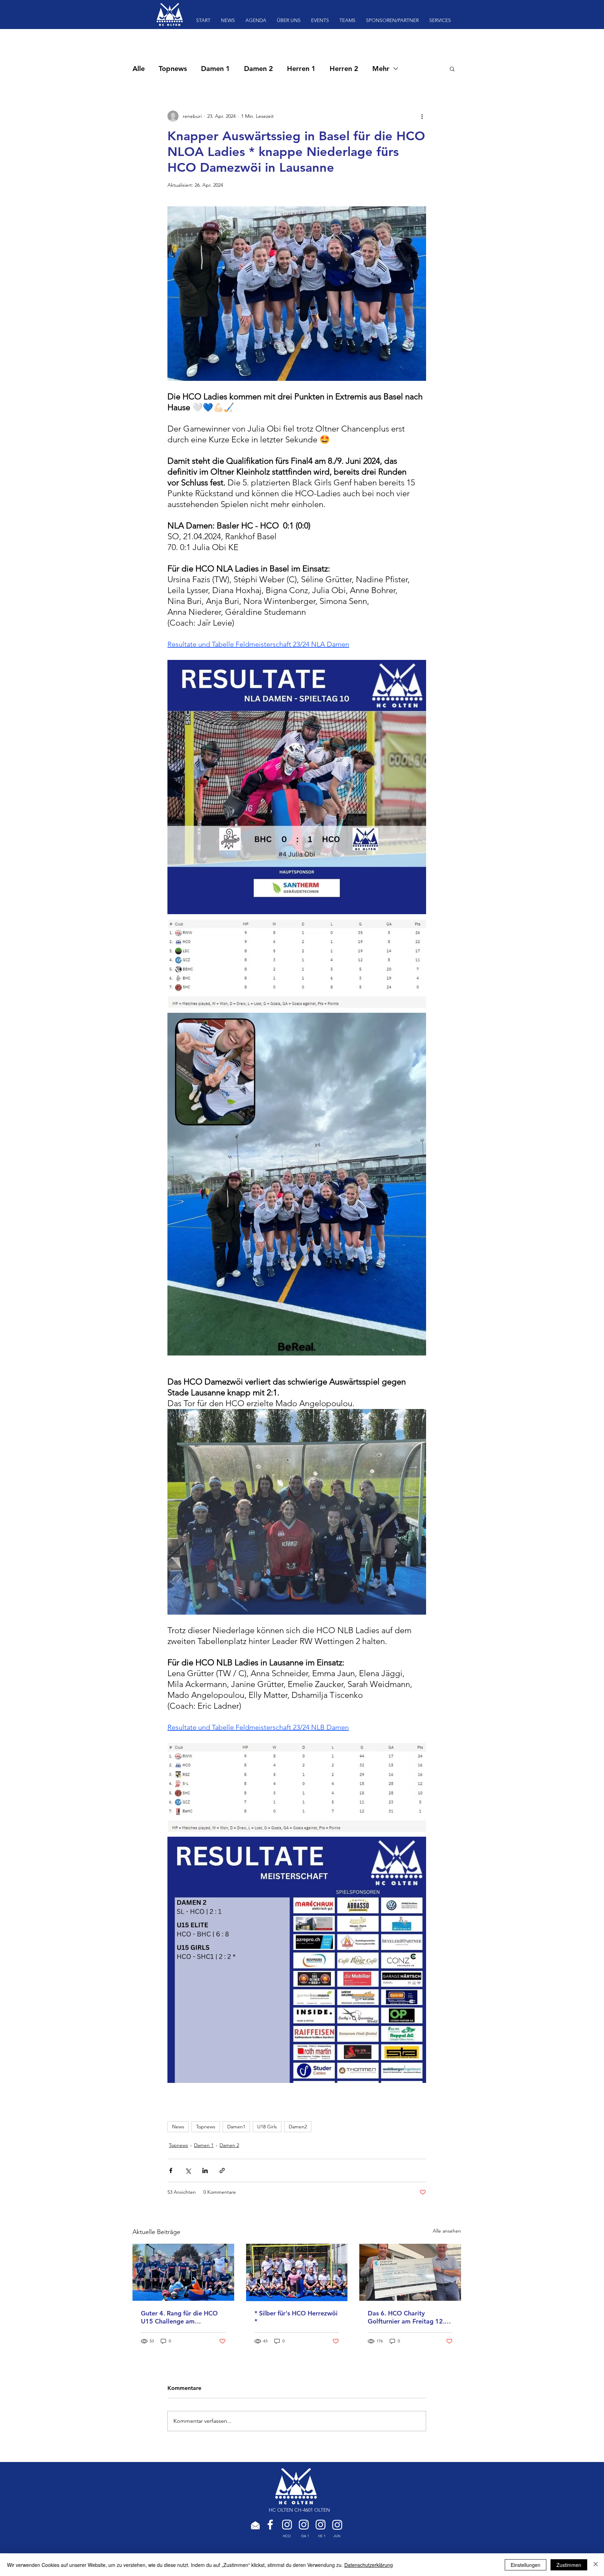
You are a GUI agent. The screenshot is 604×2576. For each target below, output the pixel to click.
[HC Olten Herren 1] (321, 2525)
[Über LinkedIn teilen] (205, 2171)
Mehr (381, 69)
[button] (452, 69)
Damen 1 (215, 69)
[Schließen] (596, 2565)
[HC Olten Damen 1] (304, 2525)
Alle (139, 69)
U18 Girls (267, 2127)
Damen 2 (258, 69)
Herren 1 (301, 69)
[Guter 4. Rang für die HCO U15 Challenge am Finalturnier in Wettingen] (183, 2272)
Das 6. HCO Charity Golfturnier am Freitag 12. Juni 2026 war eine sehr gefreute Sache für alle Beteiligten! (406, 2317)
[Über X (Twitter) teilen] (188, 2171)
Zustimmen (569, 2565)
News (178, 2127)
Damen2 (298, 2127)
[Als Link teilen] (222, 2171)
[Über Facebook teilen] (171, 2171)
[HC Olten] (287, 2525)
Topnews (173, 69)
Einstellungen (526, 2565)
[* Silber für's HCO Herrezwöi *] (297, 2272)
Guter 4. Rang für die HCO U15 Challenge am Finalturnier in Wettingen (179, 2317)
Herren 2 (344, 69)
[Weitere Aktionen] (422, 116)
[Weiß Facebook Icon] (270, 2525)
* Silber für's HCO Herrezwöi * (296, 2317)
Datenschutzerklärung (369, 2565)
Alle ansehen (447, 2231)
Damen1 (236, 2127)
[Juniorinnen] (337, 2525)
